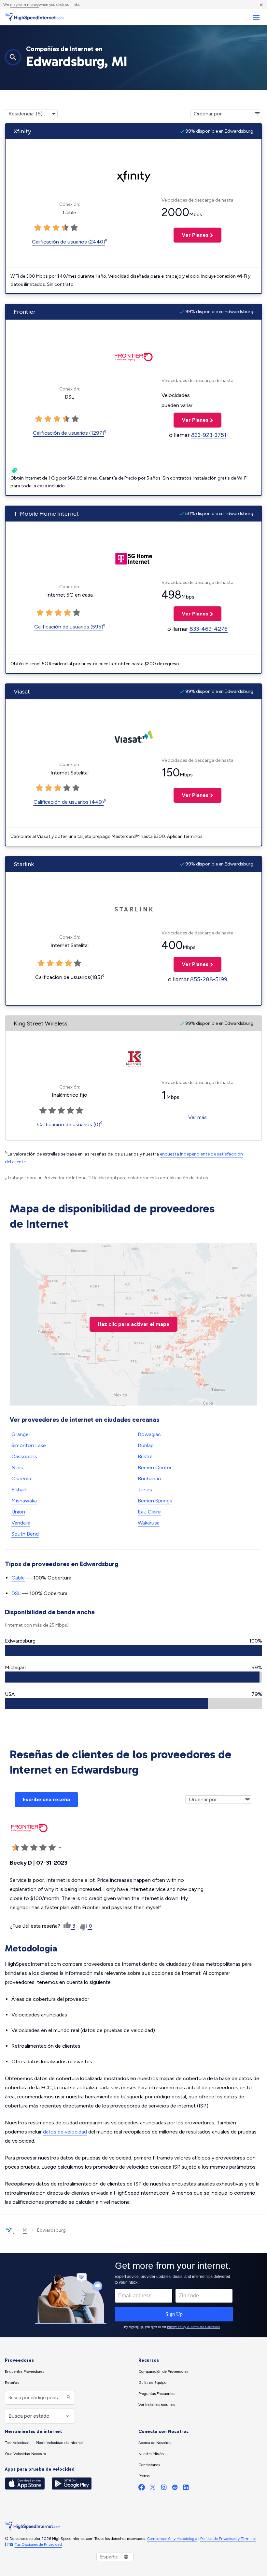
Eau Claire (149, 1512)
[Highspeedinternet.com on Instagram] (164, 2489)
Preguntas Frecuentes (157, 2394)
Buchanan (149, 1479)
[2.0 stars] (47, 228)
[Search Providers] (68, 2398)
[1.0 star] (38, 228)
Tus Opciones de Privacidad (38, 2544)
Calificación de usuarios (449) (69, 802)
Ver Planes (191, 235)
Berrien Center (155, 1467)
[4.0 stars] (65, 228)
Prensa (144, 2476)
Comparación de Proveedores (163, 2371)
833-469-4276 (209, 629)
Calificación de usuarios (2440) (69, 242)
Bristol (145, 1456)
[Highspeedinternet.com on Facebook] (142, 2489)
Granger (21, 1434)
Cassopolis (24, 1456)
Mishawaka (24, 1501)
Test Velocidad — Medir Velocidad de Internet (44, 2443)
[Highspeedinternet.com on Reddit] (175, 2489)
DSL (16, 1593)
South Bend (25, 1534)
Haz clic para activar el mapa (133, 1324)
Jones (145, 1490)
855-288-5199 (209, 979)
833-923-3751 (209, 435)
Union (18, 1512)
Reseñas (12, 2383)
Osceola (21, 1479)
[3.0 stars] (56, 228)
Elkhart (19, 1490)
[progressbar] (133, 1650)
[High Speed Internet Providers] (34, 17)
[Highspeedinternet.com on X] (153, 2489)
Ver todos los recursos (157, 2405)
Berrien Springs (155, 1501)
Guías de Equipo (152, 2383)
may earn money (24, 5)
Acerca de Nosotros (155, 2443)
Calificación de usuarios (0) (69, 1124)
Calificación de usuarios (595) (69, 627)
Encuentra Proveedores (24, 2371)
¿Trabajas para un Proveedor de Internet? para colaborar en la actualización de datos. (107, 1178)
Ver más (197, 1117)
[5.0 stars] (74, 228)
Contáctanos (149, 2465)
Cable (18, 1578)
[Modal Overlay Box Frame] (133, 2295)
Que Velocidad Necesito (25, 2454)
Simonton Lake (29, 1445)
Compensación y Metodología (172, 2539)
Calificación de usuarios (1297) (69, 433)
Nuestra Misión (151, 2454)
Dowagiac (149, 1434)
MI (25, 2230)
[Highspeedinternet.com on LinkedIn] (186, 2489)
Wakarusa (149, 1523)
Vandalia (21, 1523)
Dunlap (146, 1445)
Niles (17, 1467)
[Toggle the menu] (256, 17)
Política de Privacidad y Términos (228, 2539)
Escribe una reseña (46, 1799)
